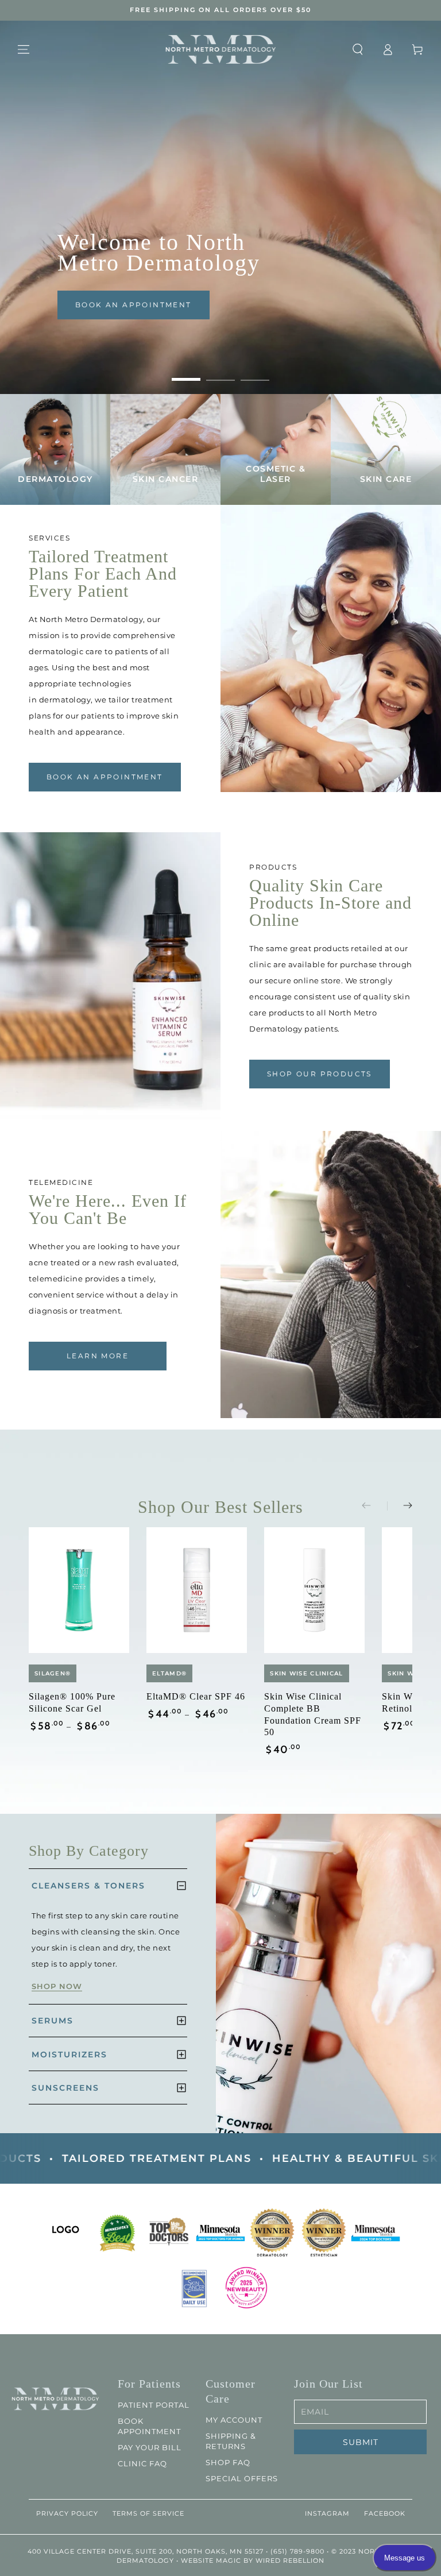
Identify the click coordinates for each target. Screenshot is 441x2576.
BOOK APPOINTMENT (149, 2426)
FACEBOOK (385, 2513)
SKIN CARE (386, 479)
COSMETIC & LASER (276, 474)
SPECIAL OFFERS (242, 2478)
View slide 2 (220, 371)
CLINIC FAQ (142, 2463)
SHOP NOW (57, 1986)
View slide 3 (255, 371)
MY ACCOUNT (234, 2420)
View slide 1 (186, 371)
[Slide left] (374, 1506)
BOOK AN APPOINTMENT (134, 305)
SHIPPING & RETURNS (231, 2441)
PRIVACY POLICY (67, 2513)
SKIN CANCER (166, 479)
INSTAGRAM (327, 2513)
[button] (358, 49)
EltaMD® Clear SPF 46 (196, 1696)
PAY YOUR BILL (150, 2447)
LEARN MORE (98, 1356)
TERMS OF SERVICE (148, 2513)
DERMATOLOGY (55, 479)
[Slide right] (400, 1506)
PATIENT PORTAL (154, 2405)
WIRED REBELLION (290, 2560)
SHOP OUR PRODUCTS (320, 1074)
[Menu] (24, 49)
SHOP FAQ (228, 2462)
